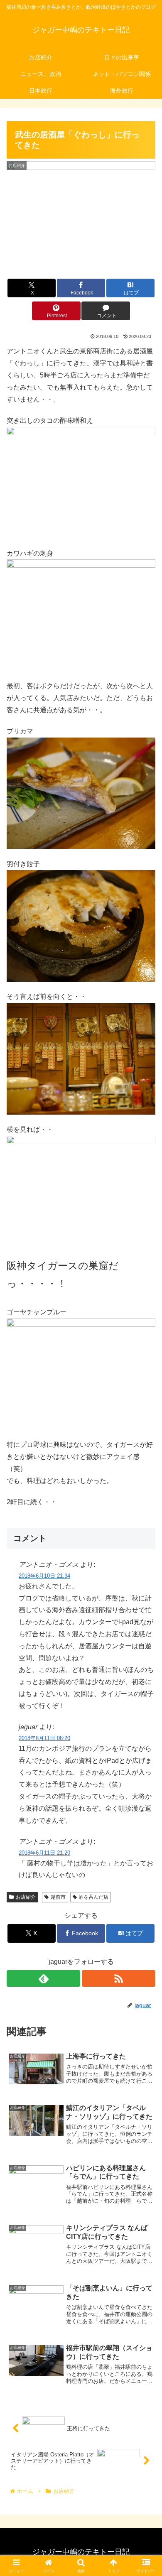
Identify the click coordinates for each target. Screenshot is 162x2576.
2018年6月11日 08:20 (44, 1738)
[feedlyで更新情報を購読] (43, 1978)
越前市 (58, 1897)
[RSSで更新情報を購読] (119, 1978)
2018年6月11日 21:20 (44, 1853)
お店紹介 (26, 1897)
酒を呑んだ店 (93, 1897)
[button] (146, 1606)
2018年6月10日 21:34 (44, 1576)
